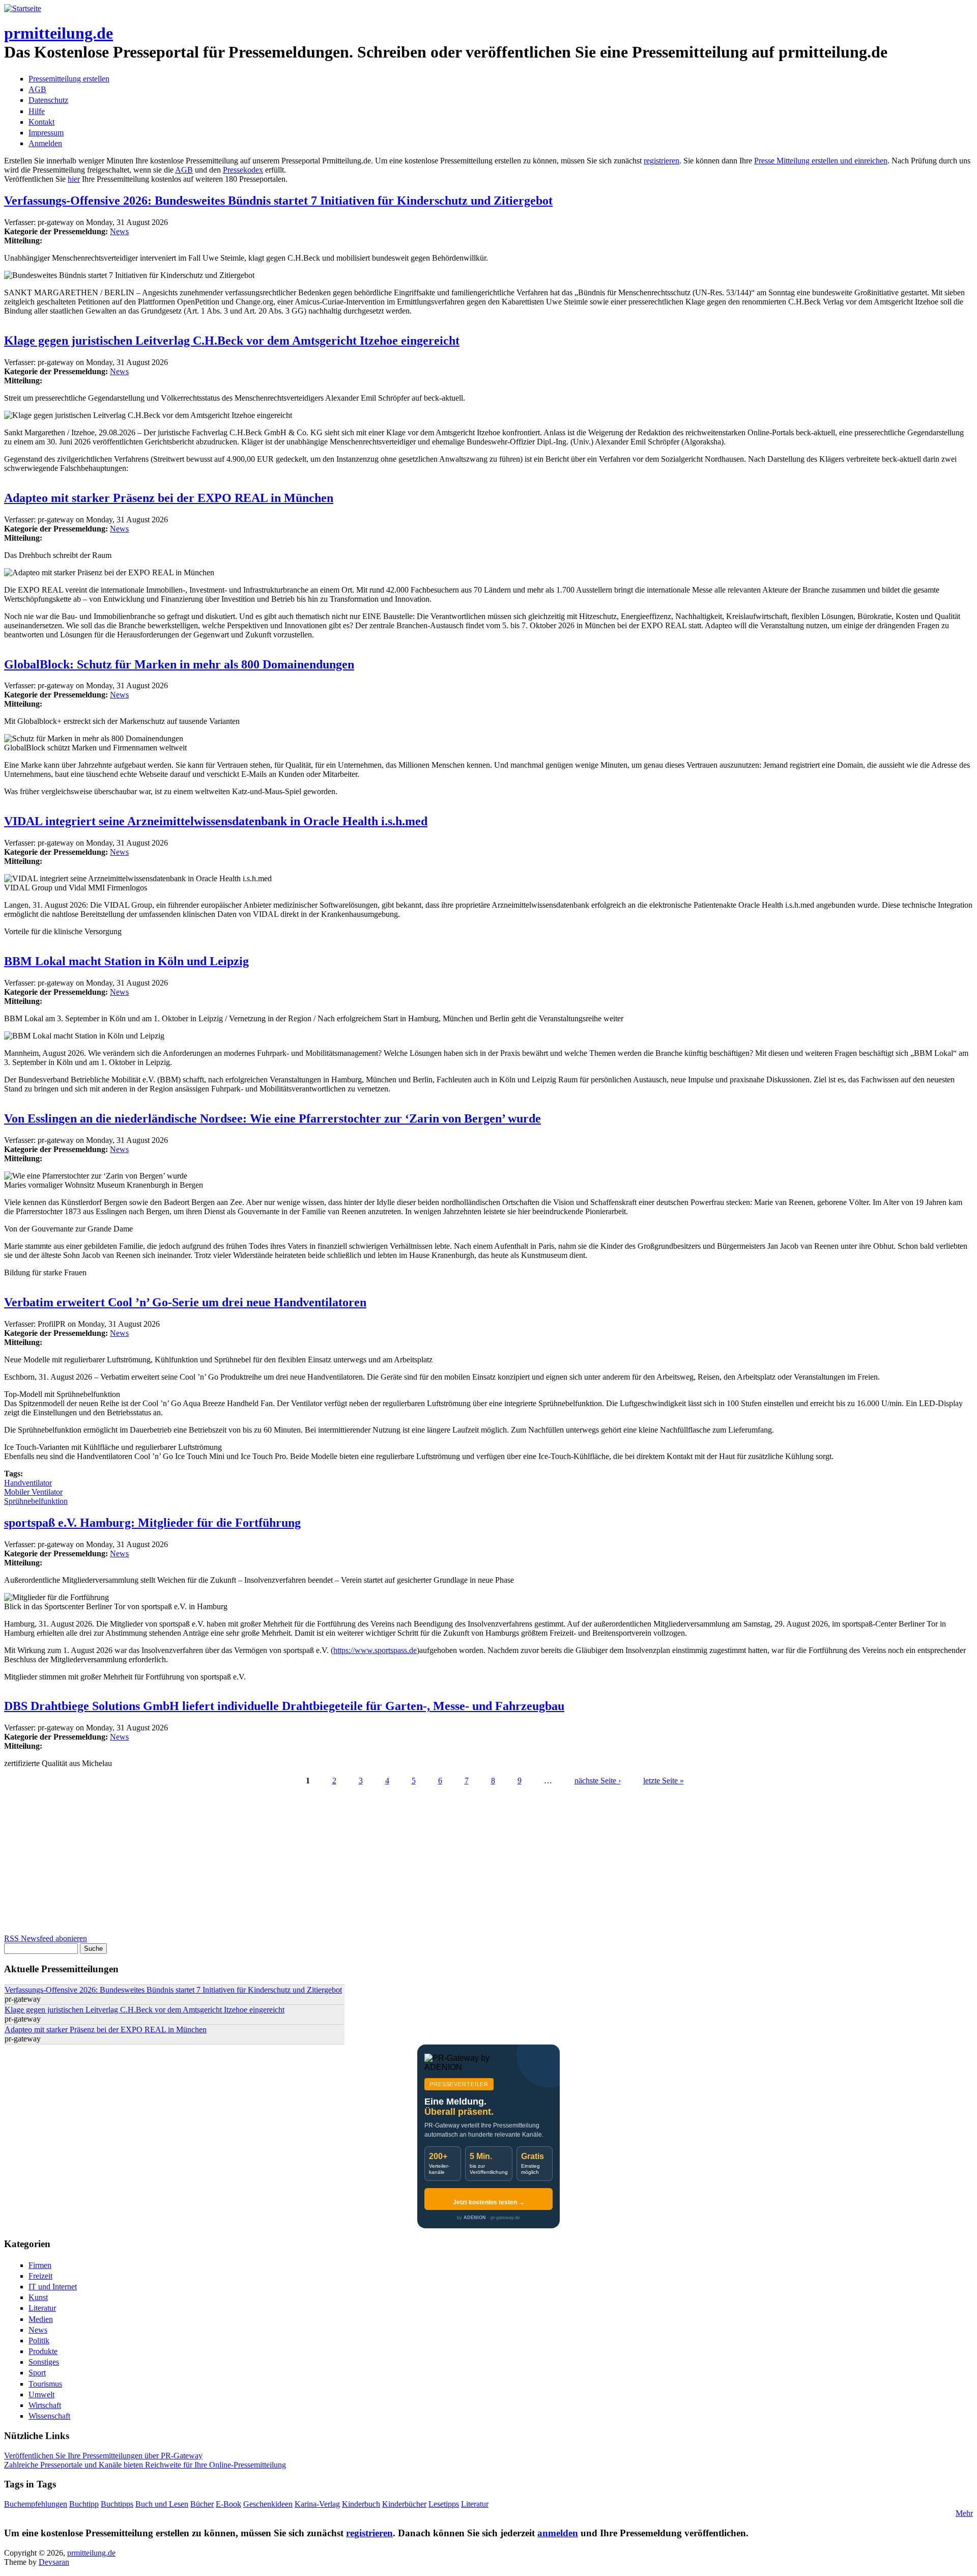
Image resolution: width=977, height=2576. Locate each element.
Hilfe (37, 111)
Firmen (40, 2265)
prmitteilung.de (59, 33)
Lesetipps (444, 2504)
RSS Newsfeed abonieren (46, 1938)
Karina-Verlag (317, 2504)
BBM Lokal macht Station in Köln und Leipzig (126, 961)
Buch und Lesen (162, 2504)
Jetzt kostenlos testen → (489, 2202)
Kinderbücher (404, 2504)
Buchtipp (84, 2504)
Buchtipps (117, 2504)
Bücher (202, 2504)
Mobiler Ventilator (33, 1492)
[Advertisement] (309, 1863)
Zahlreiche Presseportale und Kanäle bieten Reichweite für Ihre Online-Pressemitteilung (145, 2465)
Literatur (42, 2308)
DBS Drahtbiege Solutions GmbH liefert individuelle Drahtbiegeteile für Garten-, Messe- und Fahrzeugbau (284, 1706)
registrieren (662, 161)
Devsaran (54, 2562)
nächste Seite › (598, 1781)
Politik (39, 2341)
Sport (37, 2373)
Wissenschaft (49, 2416)
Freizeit (40, 2276)
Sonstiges (44, 2362)
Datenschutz (48, 100)
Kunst (38, 2297)
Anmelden (45, 143)
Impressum (46, 133)
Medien (41, 2319)
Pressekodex (243, 170)
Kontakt (41, 122)
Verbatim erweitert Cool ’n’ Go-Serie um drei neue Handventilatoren (185, 1302)
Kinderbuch (361, 2504)
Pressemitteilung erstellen (69, 79)
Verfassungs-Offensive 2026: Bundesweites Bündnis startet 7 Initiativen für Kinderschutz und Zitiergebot (278, 201)
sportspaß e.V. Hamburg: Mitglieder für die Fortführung (152, 1523)
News (119, 231)
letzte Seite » (664, 1781)
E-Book (228, 2504)
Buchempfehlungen (36, 2504)
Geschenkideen (268, 2504)
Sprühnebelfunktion (36, 1501)
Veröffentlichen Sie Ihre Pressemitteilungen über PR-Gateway (103, 2456)
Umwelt (41, 2395)
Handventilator (28, 1483)
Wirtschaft (45, 2405)
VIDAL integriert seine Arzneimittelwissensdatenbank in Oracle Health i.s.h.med (216, 821)
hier (74, 179)
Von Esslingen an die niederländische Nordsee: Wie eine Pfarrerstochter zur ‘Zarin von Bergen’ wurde (272, 1118)
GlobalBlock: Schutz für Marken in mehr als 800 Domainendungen (179, 664)
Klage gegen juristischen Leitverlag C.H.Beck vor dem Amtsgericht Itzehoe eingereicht (232, 341)
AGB (37, 89)
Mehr (964, 2513)
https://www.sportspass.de (375, 1650)
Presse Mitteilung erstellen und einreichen (821, 161)
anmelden (558, 2533)
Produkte (43, 2351)
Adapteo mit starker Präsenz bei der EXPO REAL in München (169, 498)
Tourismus (45, 2384)
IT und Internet (53, 2287)
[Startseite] (23, 8)
